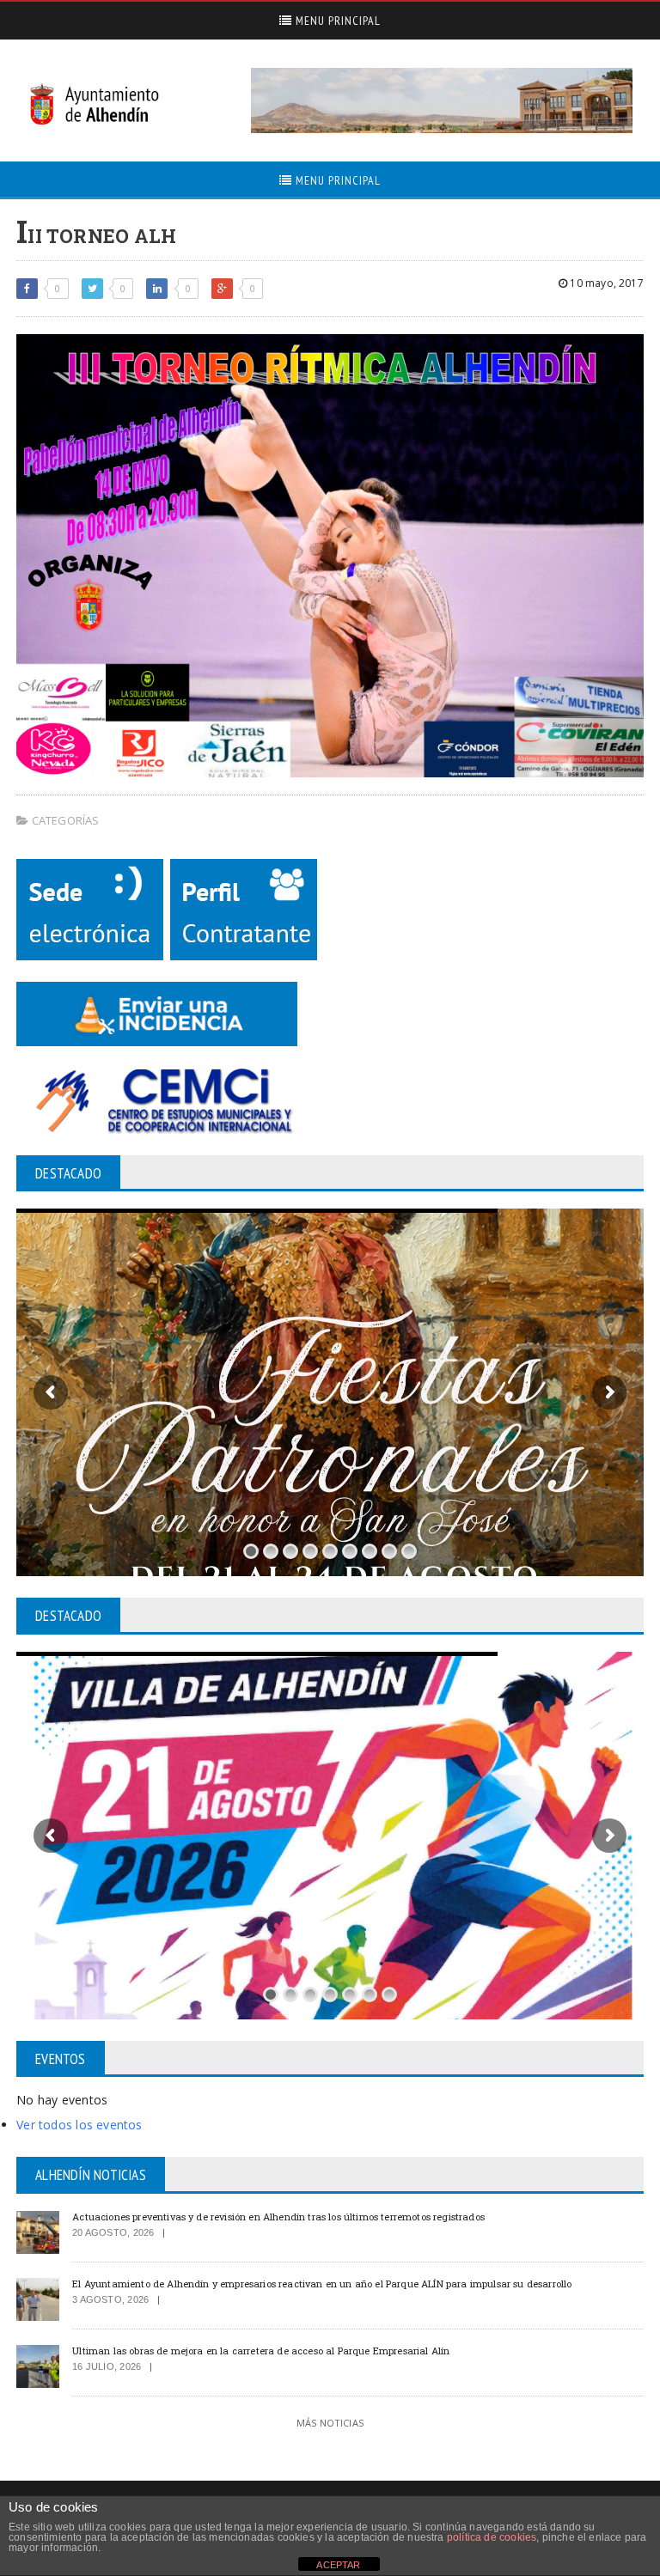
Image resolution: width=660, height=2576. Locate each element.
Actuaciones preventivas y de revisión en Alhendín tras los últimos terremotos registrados (278, 2217)
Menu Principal (336, 21)
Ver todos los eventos (79, 2125)
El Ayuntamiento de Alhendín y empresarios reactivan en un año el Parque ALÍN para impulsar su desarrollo (322, 2284)
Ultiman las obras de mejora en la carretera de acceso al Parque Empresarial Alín (261, 2351)
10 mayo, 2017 (605, 283)
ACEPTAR (338, 2565)
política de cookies (492, 2537)
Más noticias (330, 2423)
